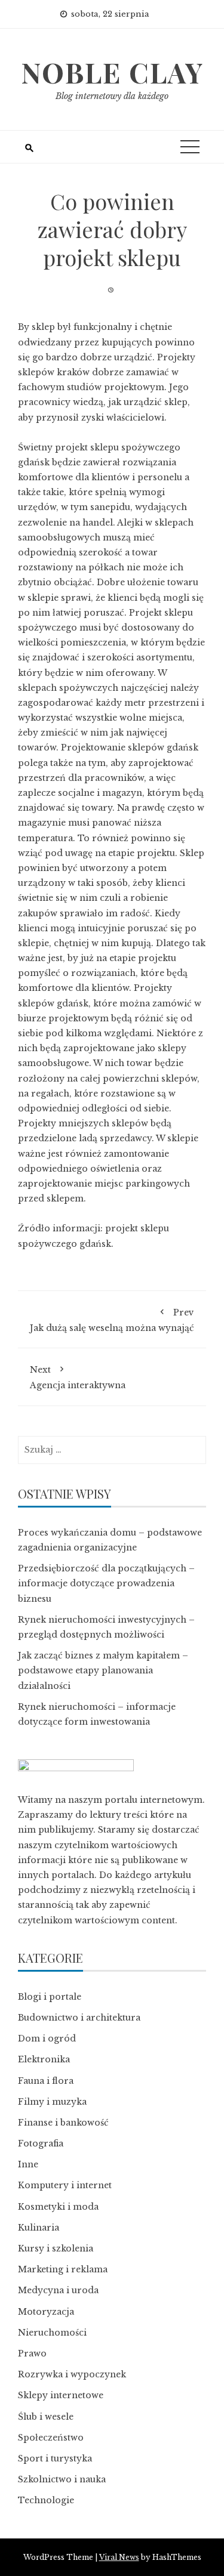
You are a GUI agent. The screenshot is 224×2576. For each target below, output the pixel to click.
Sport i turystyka (55, 2458)
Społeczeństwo (51, 2438)
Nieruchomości (52, 2333)
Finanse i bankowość (63, 2123)
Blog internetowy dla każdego (112, 96)
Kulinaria (39, 2228)
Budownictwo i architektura (79, 2018)
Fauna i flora (46, 2081)
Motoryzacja (46, 2312)
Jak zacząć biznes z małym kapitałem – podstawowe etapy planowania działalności (103, 1670)
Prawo (32, 2353)
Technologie (46, 2500)
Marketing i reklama (63, 2269)
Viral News (119, 2557)
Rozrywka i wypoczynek (72, 2374)
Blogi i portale (50, 1997)
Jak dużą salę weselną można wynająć (112, 1320)
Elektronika (44, 2059)
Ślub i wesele (46, 2417)
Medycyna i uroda (58, 2290)
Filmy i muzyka (52, 2102)
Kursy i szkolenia (56, 2248)
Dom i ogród (47, 2038)
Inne (28, 2164)
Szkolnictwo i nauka (62, 2479)
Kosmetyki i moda (58, 2207)
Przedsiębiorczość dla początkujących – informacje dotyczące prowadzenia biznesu (106, 1583)
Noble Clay (112, 72)
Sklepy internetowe (61, 2395)
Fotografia (41, 2143)
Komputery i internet (65, 2185)
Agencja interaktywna (78, 1377)
